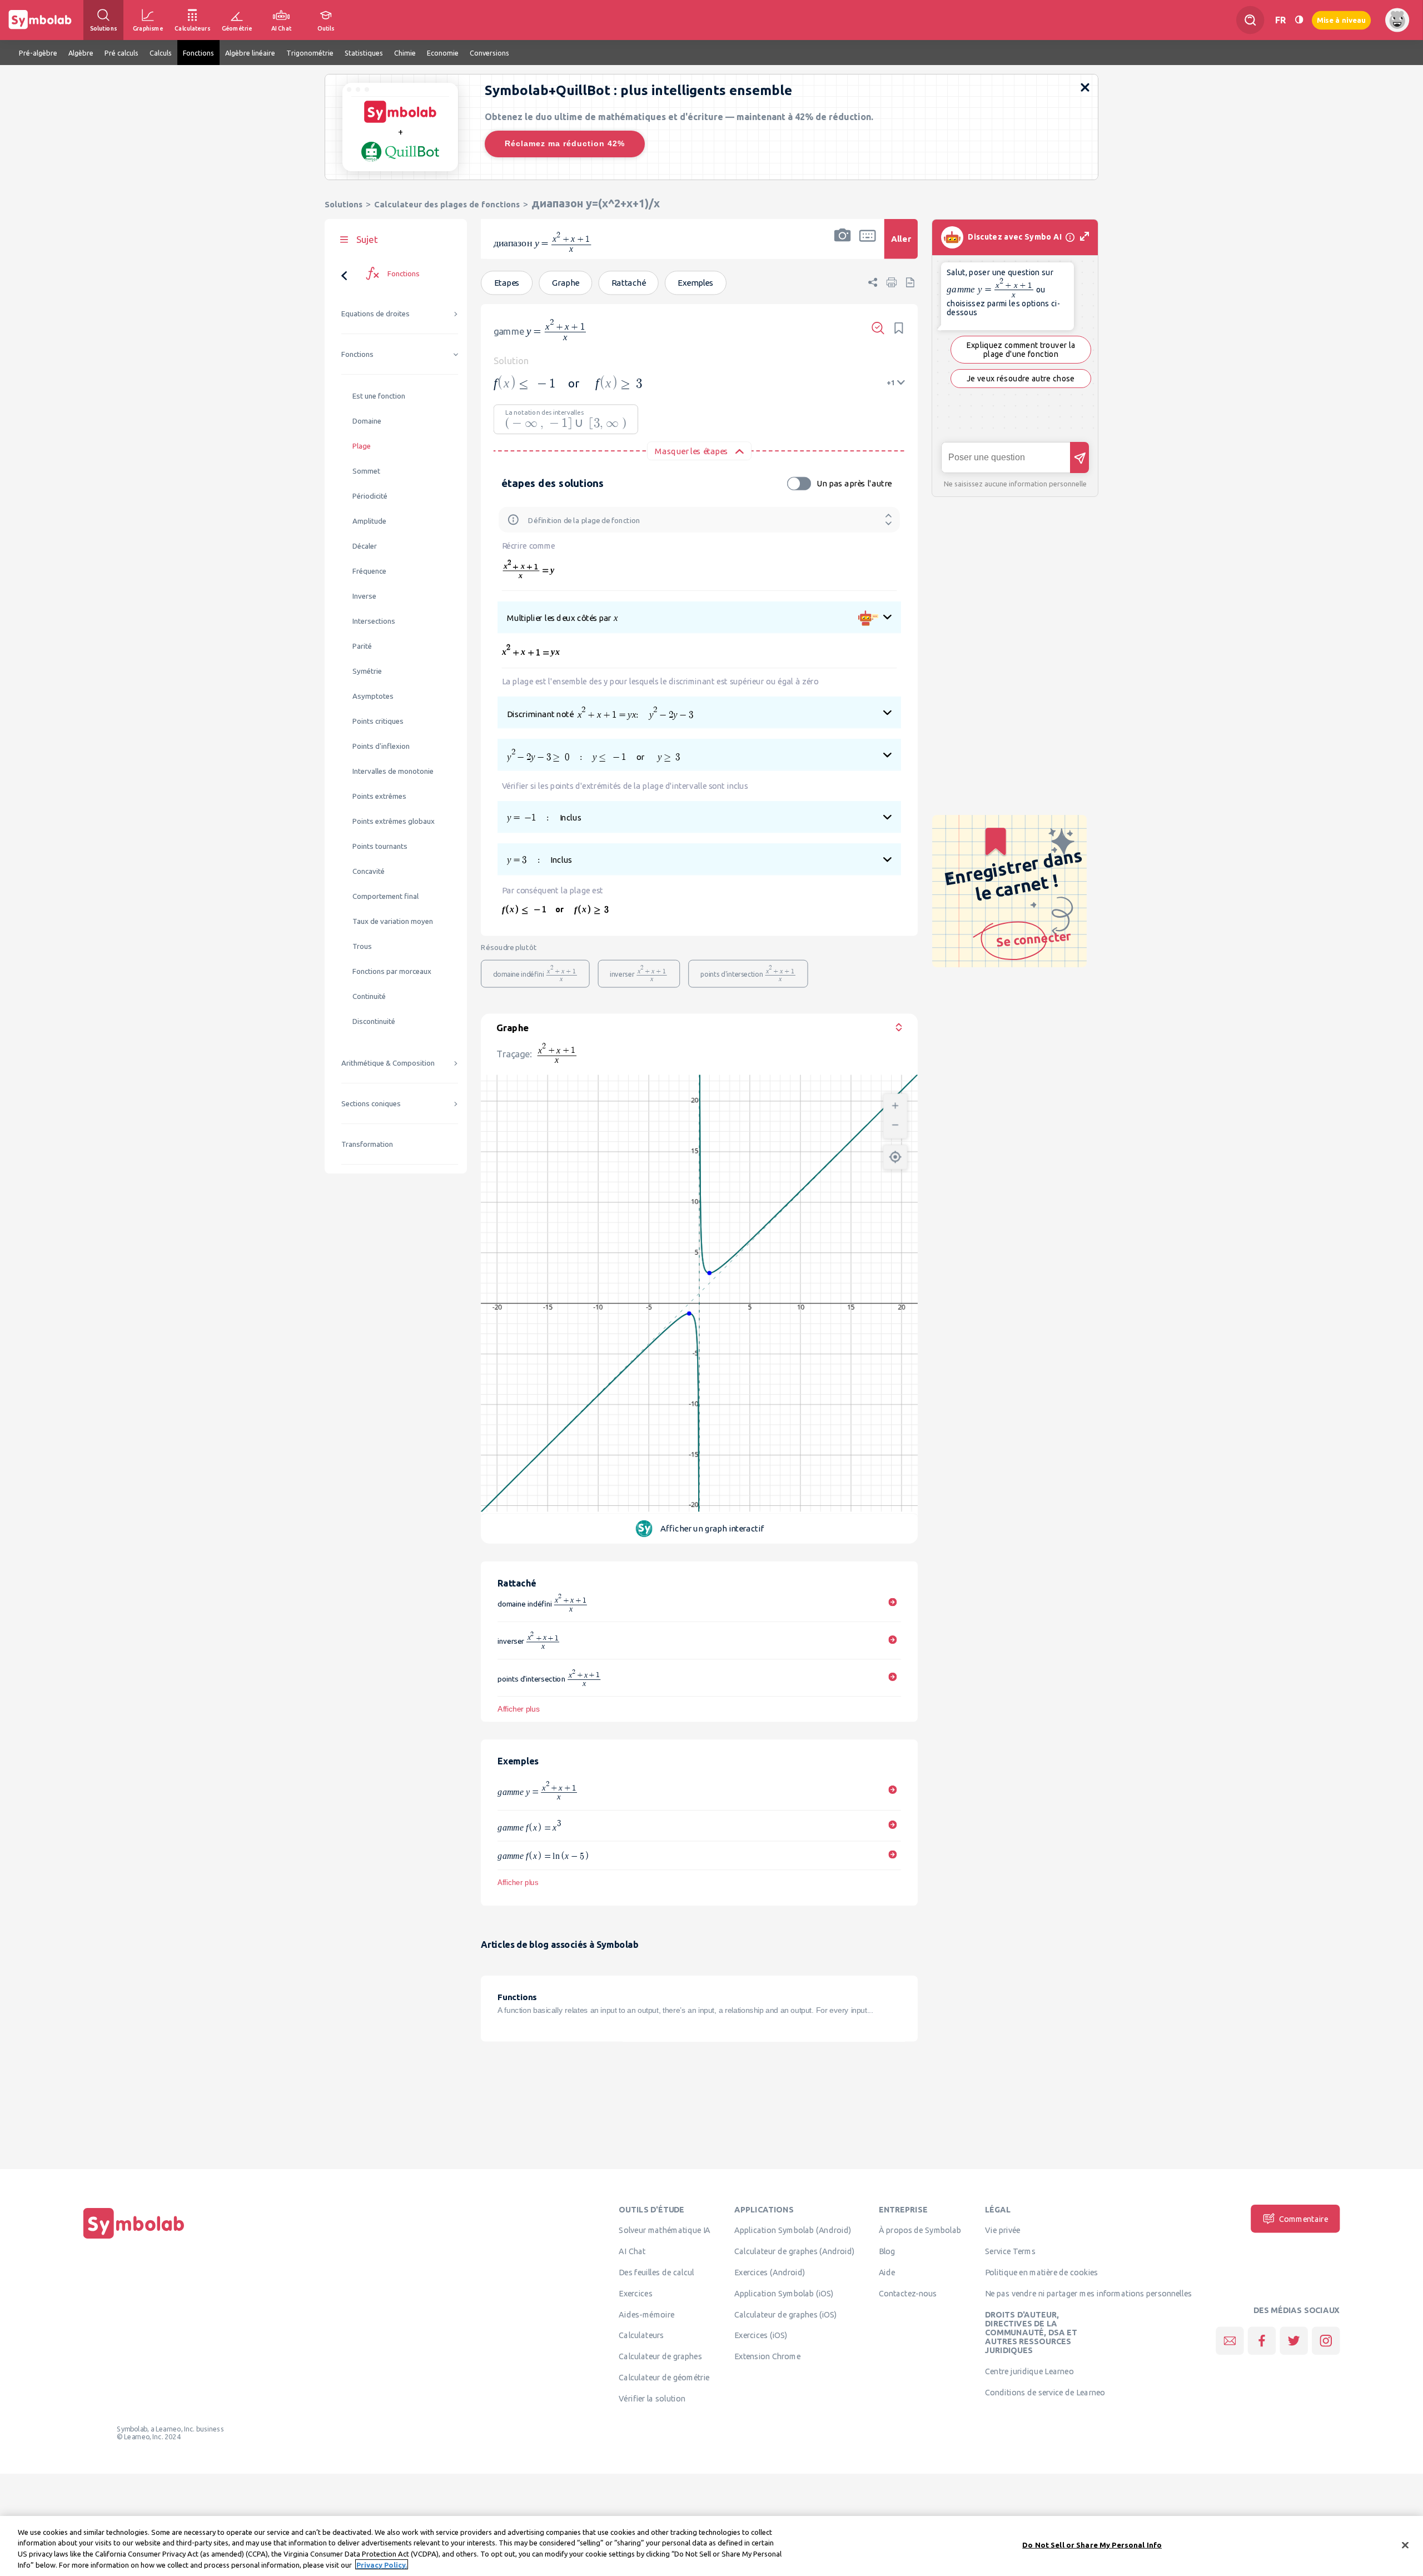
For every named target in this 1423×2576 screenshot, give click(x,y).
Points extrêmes (379, 796)
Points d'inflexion (381, 746)
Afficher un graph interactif (712, 1528)
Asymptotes (373, 696)
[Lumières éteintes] (1299, 20)
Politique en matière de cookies (1041, 2272)
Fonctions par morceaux (392, 971)
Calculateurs (642, 2335)
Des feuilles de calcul (657, 2272)
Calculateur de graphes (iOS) (786, 2314)
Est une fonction (379, 396)
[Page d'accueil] (134, 2239)
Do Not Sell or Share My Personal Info (1092, 2545)
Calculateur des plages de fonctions (447, 204)
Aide (887, 2272)
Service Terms (1010, 2251)
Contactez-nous (908, 2293)
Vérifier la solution (653, 2398)
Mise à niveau (1341, 20)
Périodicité (370, 496)
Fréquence (369, 571)
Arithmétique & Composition (388, 1063)
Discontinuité (374, 1021)
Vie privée (1002, 2230)
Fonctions (357, 354)
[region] (711, 2546)
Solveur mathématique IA (665, 2230)
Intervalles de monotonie (393, 771)
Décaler (365, 546)
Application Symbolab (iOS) (784, 2293)
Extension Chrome (767, 2356)
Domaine (367, 421)
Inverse (364, 596)
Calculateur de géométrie (665, 2377)
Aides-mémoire (647, 2314)
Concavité (369, 871)
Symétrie (367, 671)
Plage (362, 446)
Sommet (366, 471)
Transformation (367, 1144)
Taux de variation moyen (393, 921)
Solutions (344, 204)
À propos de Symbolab (920, 2230)
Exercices (636, 2293)
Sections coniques (371, 1104)
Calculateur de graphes (661, 2356)
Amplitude (369, 521)
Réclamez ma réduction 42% (565, 143)
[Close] (1405, 2545)
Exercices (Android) (770, 2272)
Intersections (374, 621)
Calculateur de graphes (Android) (794, 2251)
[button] (843, 246)
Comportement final (385, 896)
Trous (362, 946)
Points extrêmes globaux (394, 821)
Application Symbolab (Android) (793, 2230)
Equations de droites (375, 314)
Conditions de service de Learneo (1045, 2392)
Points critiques (378, 721)
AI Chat (633, 2251)
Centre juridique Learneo (1029, 2371)
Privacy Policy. (382, 2564)
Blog (887, 2251)
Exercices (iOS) (761, 2335)
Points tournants (380, 846)
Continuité (369, 996)
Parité (362, 646)
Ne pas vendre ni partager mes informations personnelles (1088, 2293)
